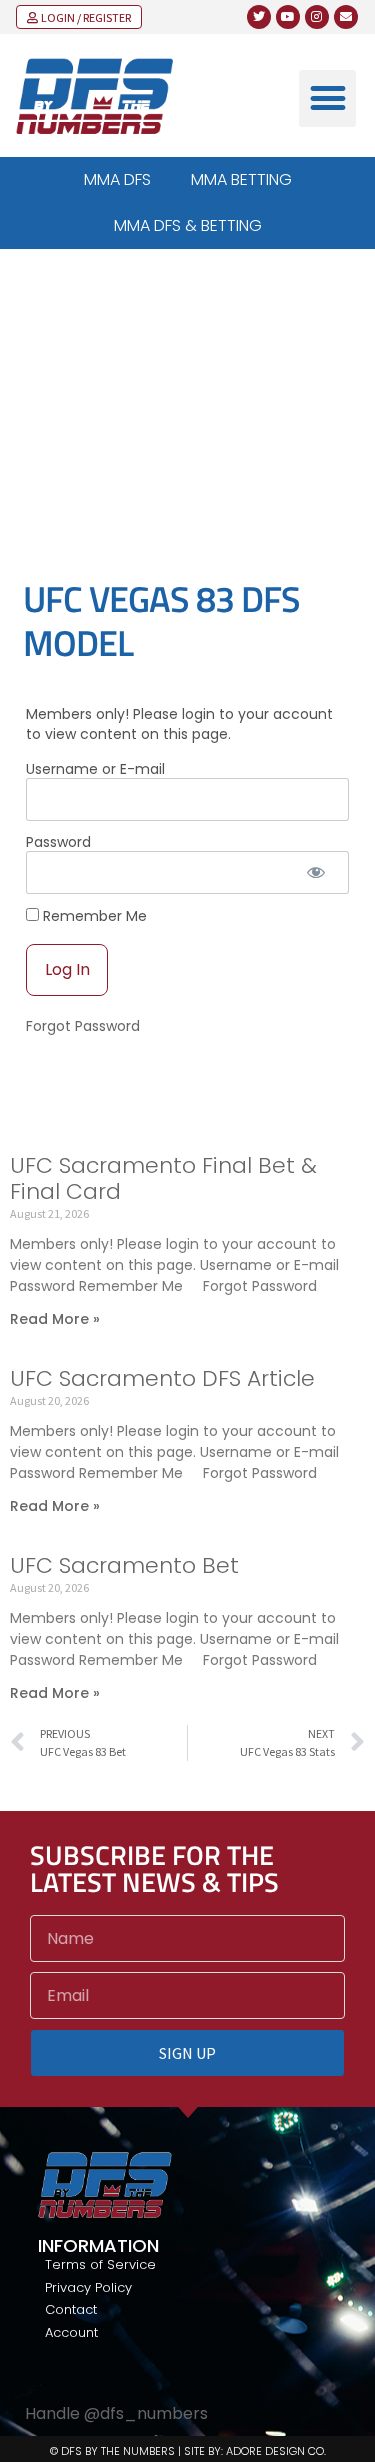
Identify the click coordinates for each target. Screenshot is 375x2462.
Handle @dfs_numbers (116, 2413)
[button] (327, 98)
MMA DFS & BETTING (188, 225)
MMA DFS (117, 179)
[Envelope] (346, 17)
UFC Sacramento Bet (124, 1565)
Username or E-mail (95, 769)
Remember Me (93, 915)
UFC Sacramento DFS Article (162, 1378)
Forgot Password (83, 1026)
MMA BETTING (241, 179)
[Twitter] (259, 17)
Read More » (55, 1319)
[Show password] (316, 872)
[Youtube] (288, 17)
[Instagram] (317, 17)
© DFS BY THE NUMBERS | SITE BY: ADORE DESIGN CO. (188, 2451)
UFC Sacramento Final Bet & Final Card (163, 1178)
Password (58, 842)
